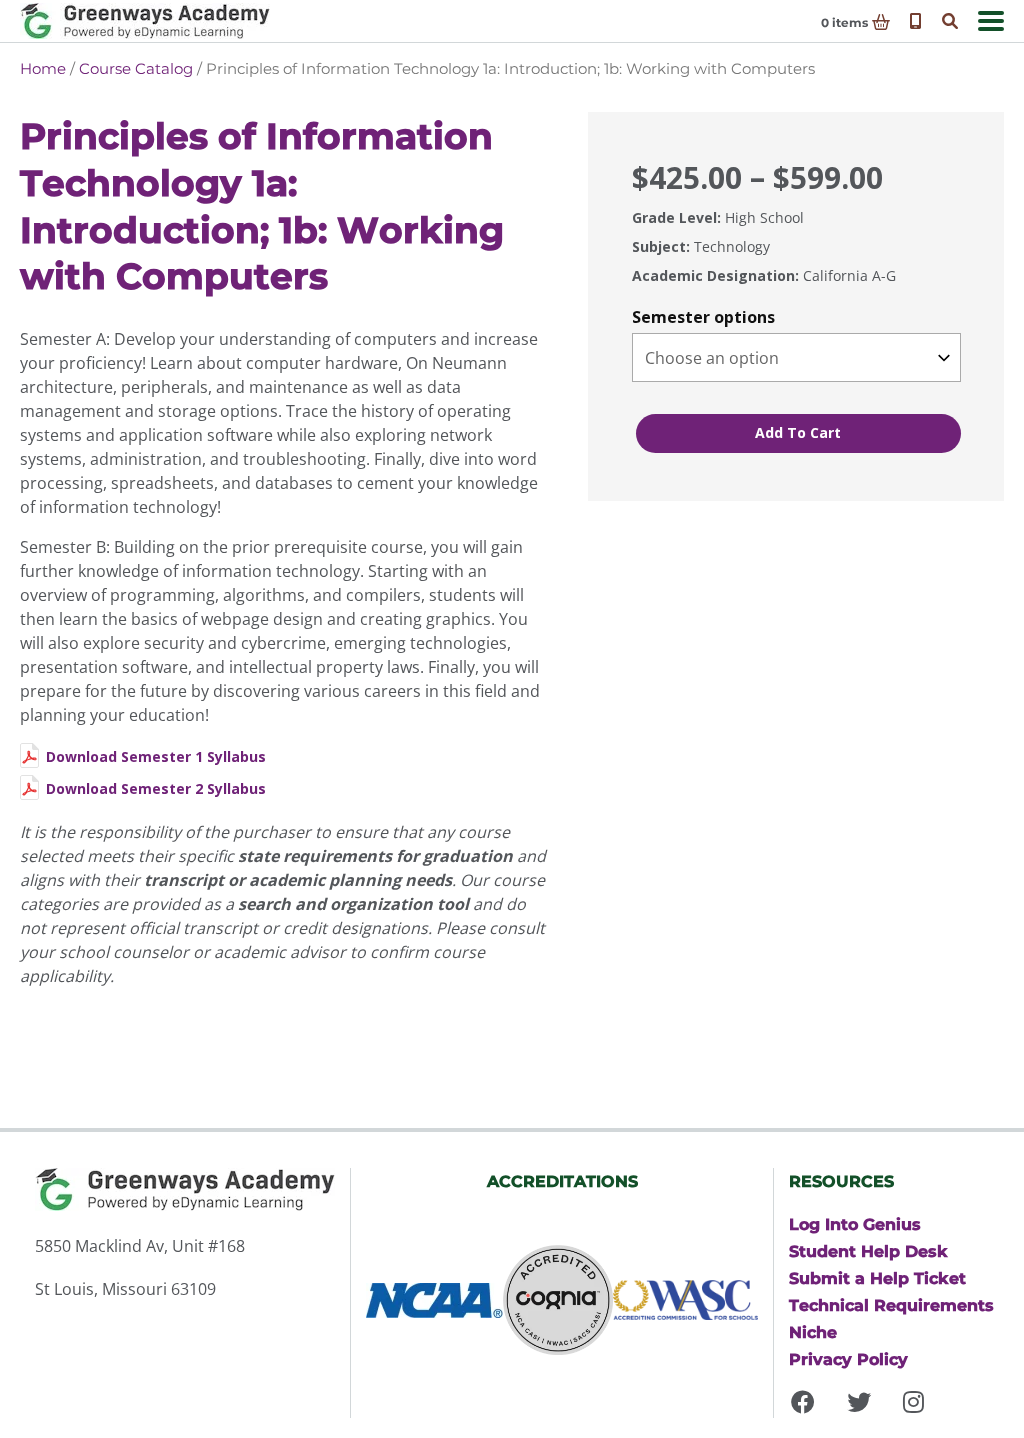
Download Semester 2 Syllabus (156, 788)
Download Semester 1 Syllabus (156, 756)
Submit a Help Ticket (877, 1278)
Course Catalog (136, 68)
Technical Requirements (891, 1305)
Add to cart (798, 432)
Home (43, 68)
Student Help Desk (868, 1251)
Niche (813, 1332)
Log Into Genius (855, 1224)
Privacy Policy (848, 1359)
